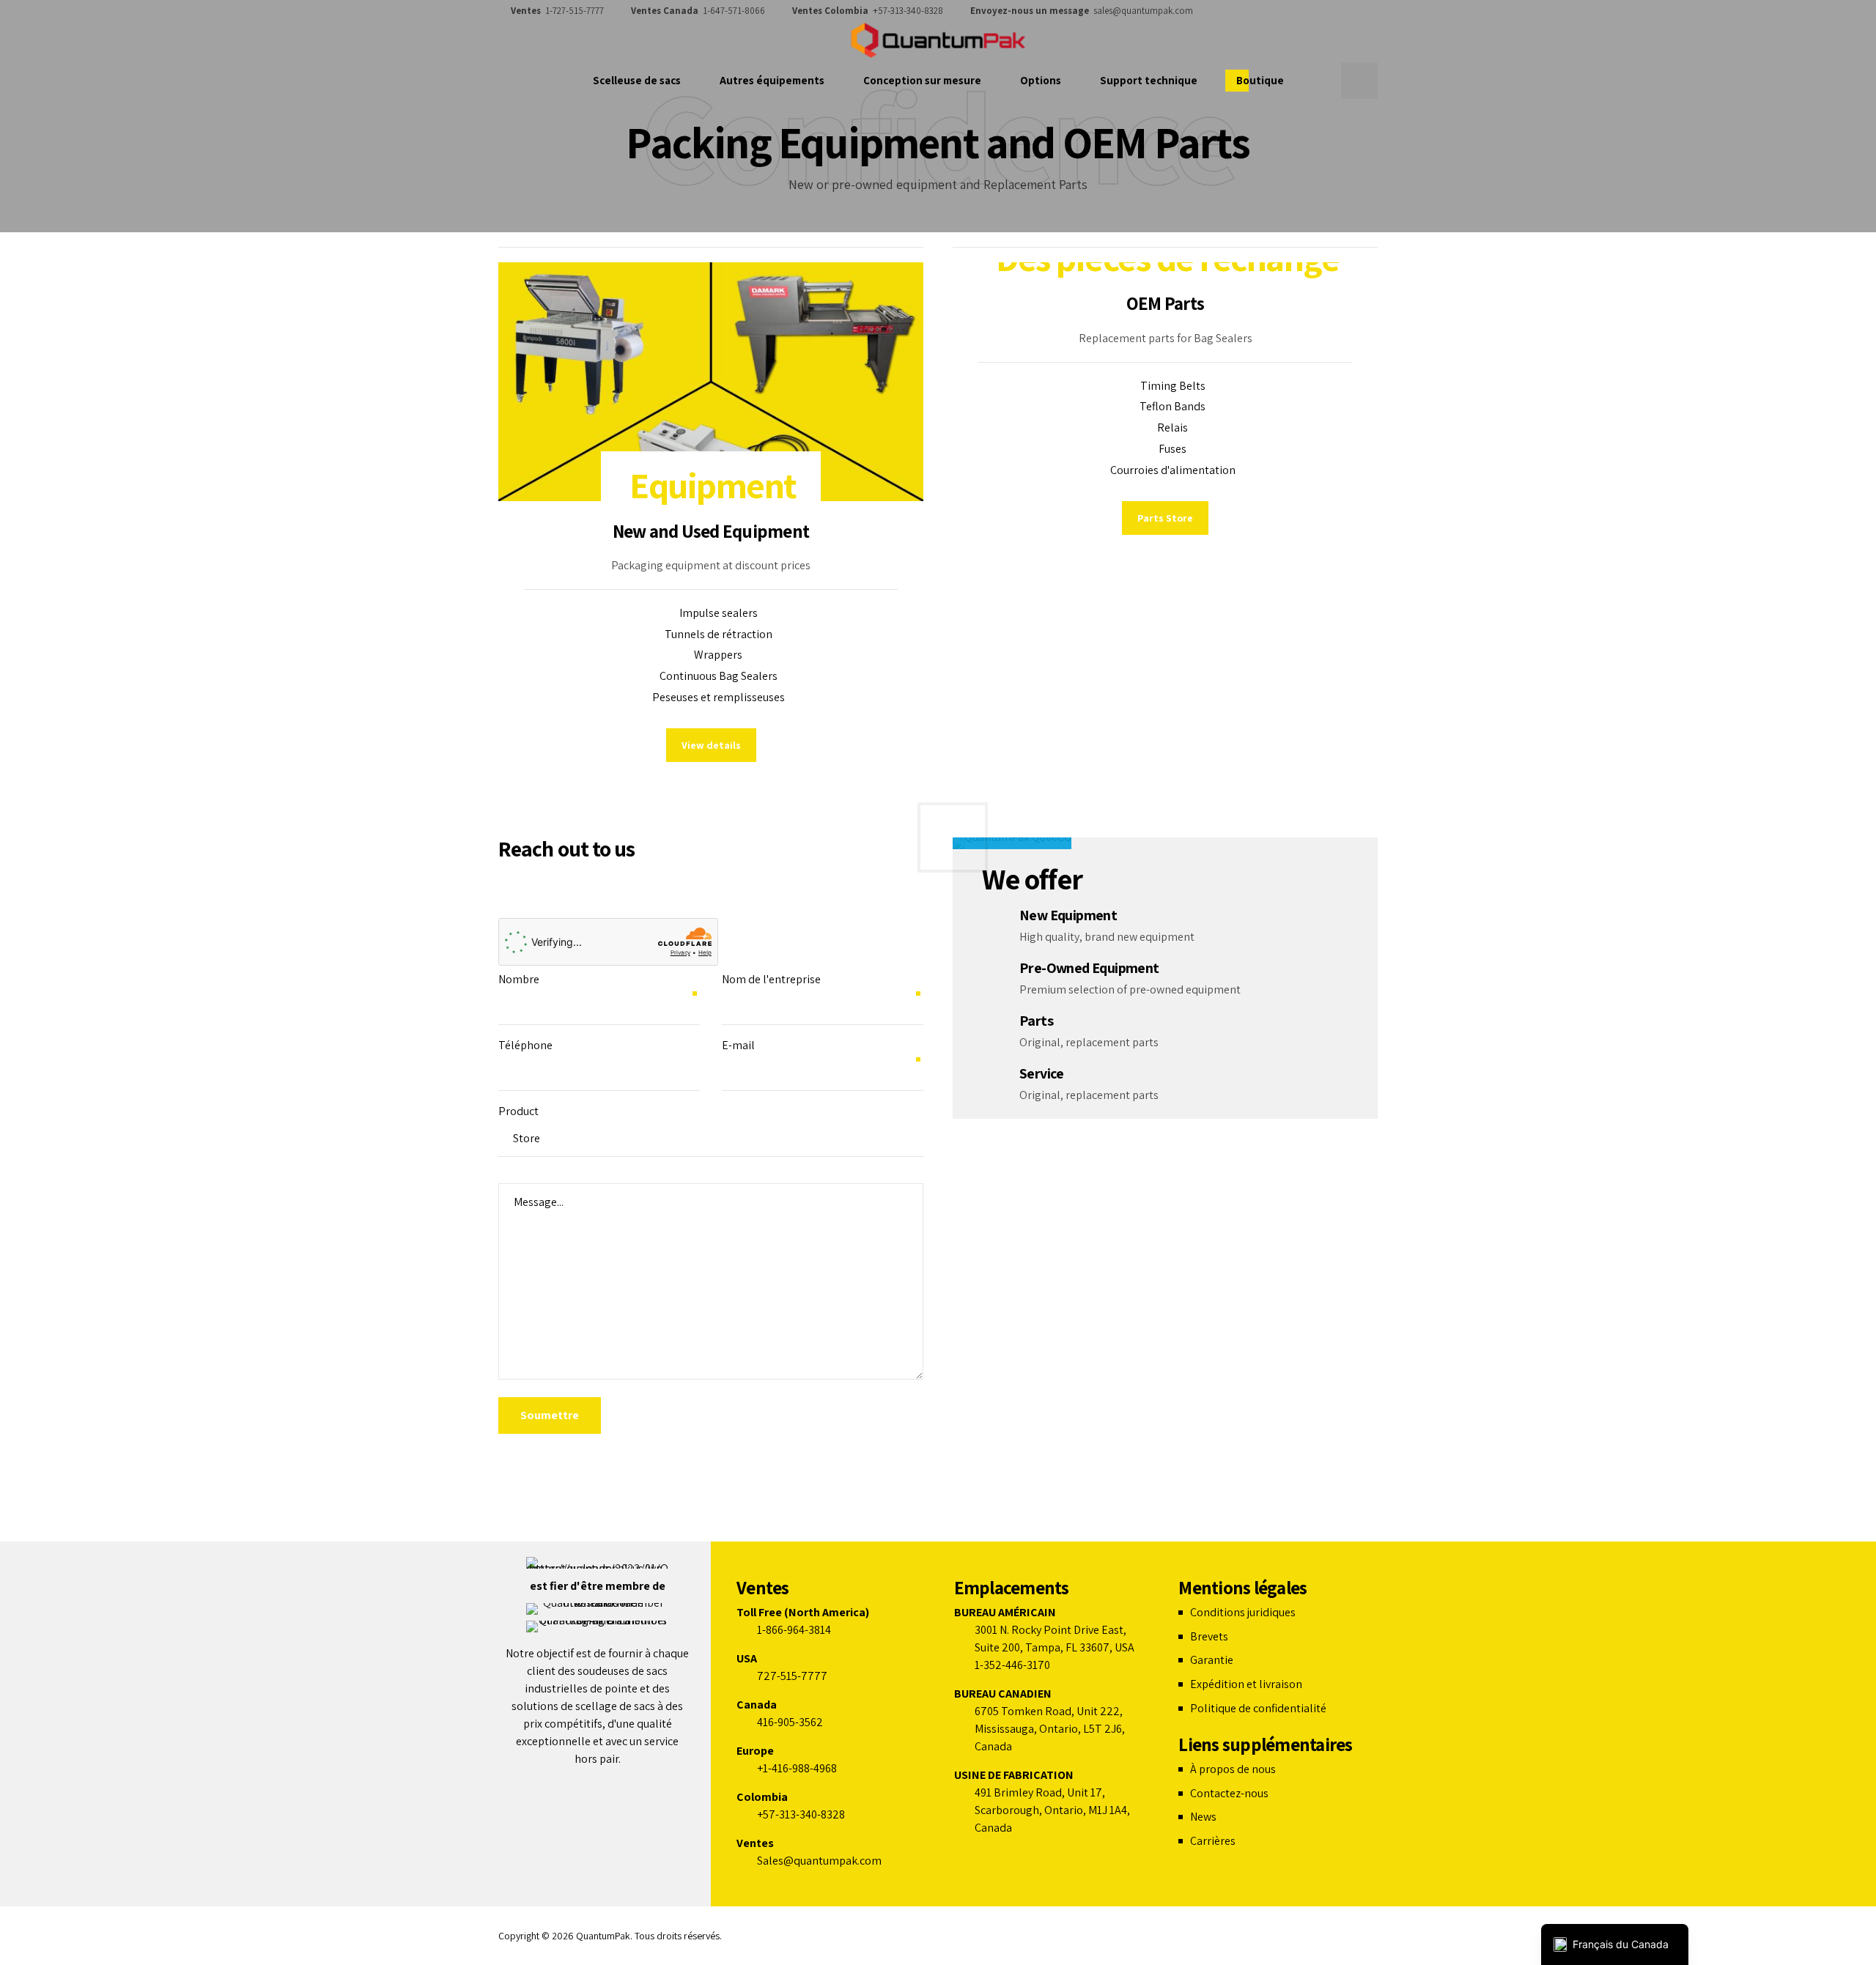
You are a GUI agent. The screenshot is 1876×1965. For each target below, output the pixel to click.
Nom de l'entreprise (771, 979)
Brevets (1209, 1636)
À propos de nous (1233, 1769)
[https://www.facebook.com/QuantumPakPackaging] (1308, 11)
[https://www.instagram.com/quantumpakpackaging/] (1330, 11)
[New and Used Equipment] (711, 382)
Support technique (1149, 80)
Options (1041, 80)
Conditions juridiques (1243, 1612)
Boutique (1260, 80)
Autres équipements (772, 80)
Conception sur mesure (922, 80)
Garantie (1212, 1660)
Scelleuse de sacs (637, 80)
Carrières (1213, 1841)
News (1203, 1817)
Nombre (519, 979)
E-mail (738, 1045)
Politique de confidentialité (1258, 1708)
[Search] (1359, 81)
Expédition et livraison (1246, 1684)
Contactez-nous (1229, 1793)
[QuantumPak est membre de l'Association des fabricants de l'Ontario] (598, 1609)
